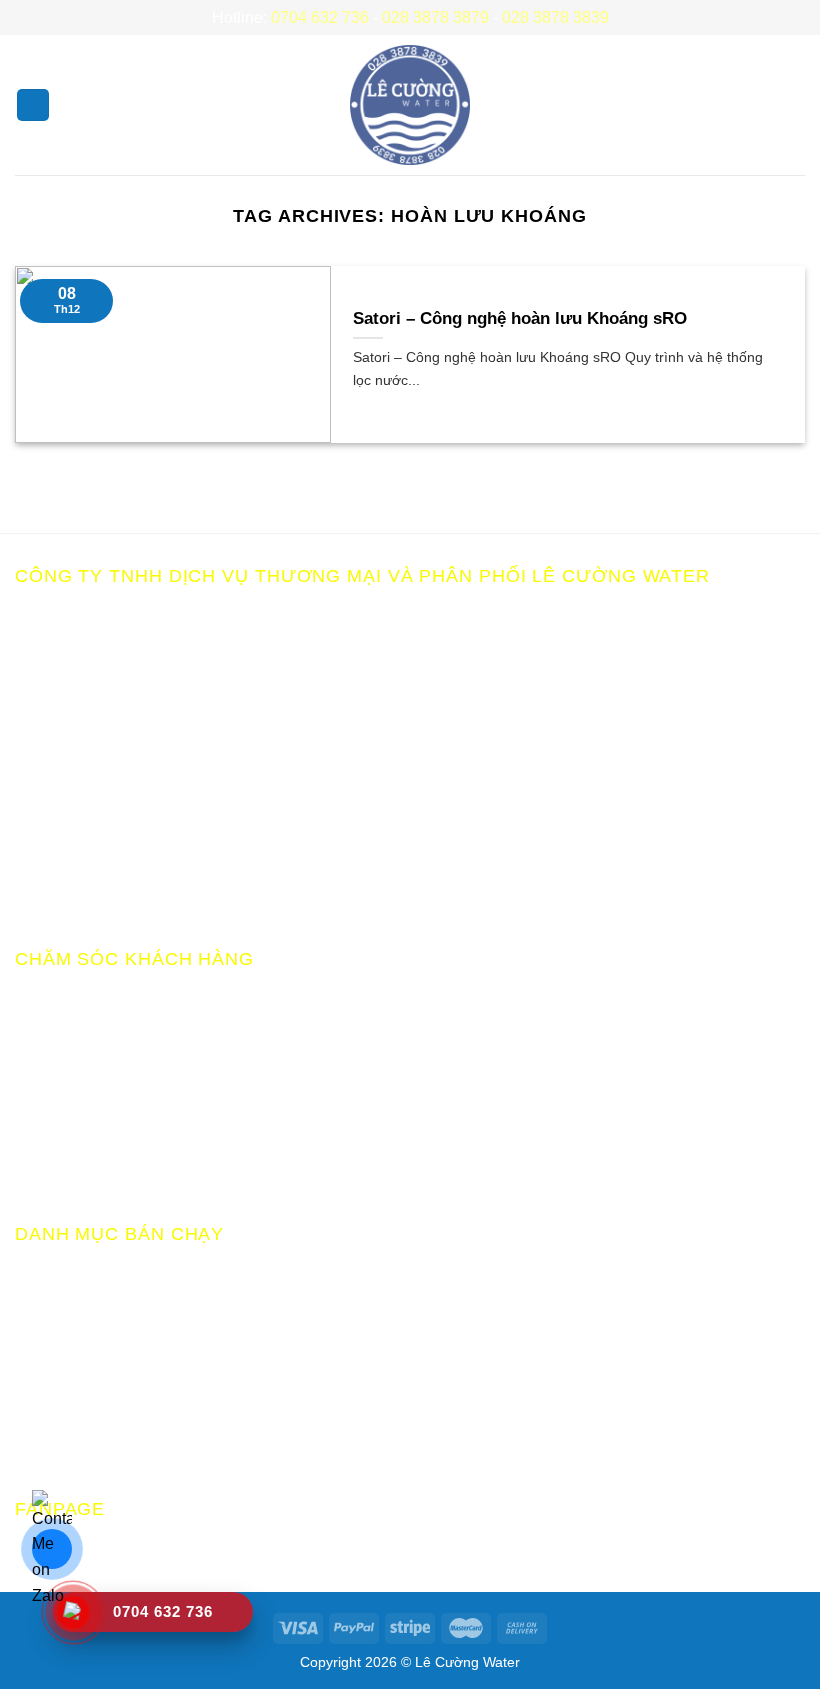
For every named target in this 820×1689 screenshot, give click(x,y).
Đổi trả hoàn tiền (73, 1139)
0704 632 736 (320, 17)
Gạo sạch (49, 1274)
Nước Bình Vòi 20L (84, 1309)
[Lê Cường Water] (410, 105)
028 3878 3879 (435, 17)
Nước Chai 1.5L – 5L (89, 1379)
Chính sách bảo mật (86, 999)
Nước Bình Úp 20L (82, 1344)
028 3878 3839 (555, 17)
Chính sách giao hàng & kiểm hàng (139, 1104)
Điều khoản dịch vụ (83, 1174)
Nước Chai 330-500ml (95, 1414)
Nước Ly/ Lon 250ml (87, 1450)
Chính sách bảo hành (91, 1034)
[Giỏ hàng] (795, 105)
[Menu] (33, 105)
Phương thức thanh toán (102, 1069)
